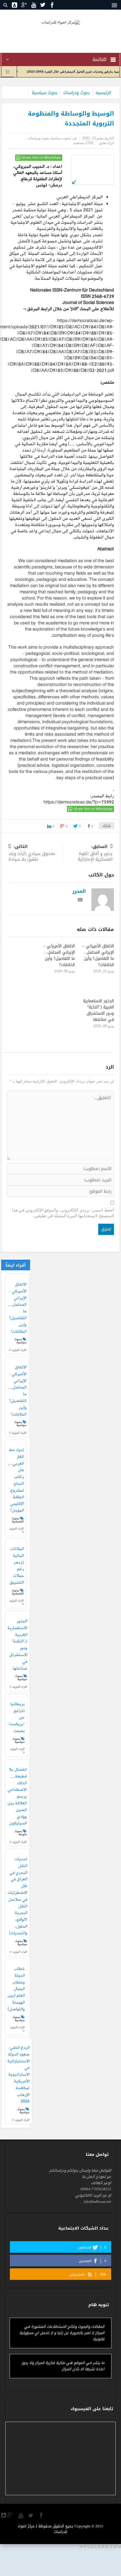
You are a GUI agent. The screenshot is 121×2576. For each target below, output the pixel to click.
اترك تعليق (107, 143)
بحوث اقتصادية (18, 1520)
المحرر (79, 891)
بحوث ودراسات (77, 93)
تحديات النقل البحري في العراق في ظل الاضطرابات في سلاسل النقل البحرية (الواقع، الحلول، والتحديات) (17, 1896)
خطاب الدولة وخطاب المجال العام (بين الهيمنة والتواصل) (16, 1989)
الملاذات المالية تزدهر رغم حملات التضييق (17, 1566)
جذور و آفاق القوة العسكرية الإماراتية (95, 853)
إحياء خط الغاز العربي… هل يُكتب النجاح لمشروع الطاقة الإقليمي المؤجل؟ (16, 1481)
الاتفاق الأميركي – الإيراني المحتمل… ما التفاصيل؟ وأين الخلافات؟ (98, 955)
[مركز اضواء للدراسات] (61, 22)
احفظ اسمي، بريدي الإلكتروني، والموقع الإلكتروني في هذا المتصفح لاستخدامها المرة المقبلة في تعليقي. (63, 1213)
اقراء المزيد (19, 1350)
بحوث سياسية (45, 93)
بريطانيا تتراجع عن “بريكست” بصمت (16, 1718)
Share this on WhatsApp (41, 158)
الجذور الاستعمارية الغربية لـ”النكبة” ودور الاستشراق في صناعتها (98, 1010)
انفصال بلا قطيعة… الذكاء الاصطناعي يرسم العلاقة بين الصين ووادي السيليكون (17, 1797)
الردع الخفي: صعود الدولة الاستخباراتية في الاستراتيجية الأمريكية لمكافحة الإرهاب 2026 (19, 2075)
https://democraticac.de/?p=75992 (79, 802)
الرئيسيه (103, 93)
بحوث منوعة (21, 1833)
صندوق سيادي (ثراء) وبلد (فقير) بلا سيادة (32, 853)
